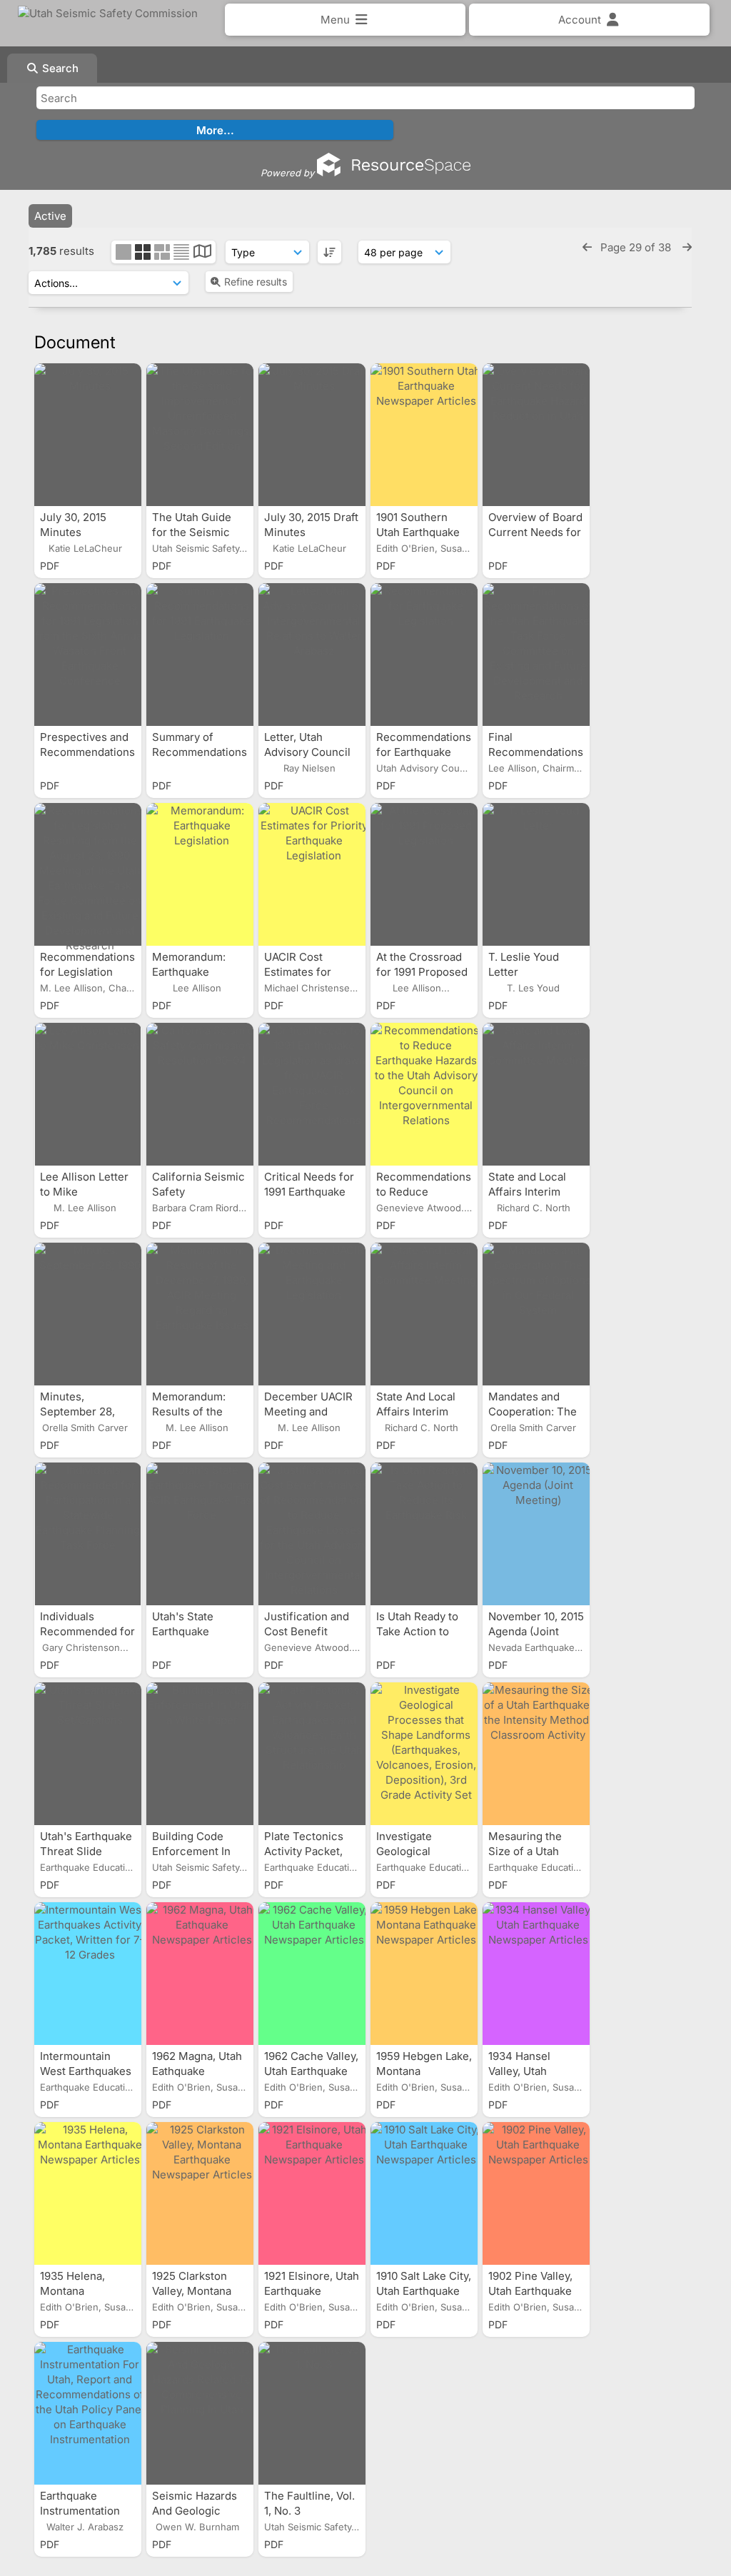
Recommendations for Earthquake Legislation (424, 752)
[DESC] (329, 252)
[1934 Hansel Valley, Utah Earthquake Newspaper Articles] (536, 1974)
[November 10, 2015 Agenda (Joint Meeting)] (536, 1534)
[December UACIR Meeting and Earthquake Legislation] (312, 1314)
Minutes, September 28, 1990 (77, 1411)
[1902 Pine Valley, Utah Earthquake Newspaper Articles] (536, 2193)
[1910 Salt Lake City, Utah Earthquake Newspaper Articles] (424, 2193)
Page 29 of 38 (637, 247)
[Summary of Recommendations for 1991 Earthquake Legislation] (200, 655)
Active (50, 216)
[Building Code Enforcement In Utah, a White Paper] (200, 1754)
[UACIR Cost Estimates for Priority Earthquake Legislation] (312, 874)
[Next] (687, 247)
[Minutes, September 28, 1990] (88, 1314)
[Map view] (202, 253)
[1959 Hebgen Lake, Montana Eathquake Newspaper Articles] (424, 1974)
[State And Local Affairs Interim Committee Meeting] (424, 1314)
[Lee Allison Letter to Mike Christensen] (88, 1094)
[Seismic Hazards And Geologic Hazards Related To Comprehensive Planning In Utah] (200, 2413)
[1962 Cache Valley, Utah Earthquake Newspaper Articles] (312, 1974)
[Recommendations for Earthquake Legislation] (424, 655)
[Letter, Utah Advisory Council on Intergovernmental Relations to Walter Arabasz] (312, 655)
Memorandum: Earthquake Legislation (189, 972)
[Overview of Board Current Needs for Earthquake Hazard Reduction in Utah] (536, 435)
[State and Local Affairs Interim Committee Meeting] (536, 1094)
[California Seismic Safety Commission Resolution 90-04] (200, 1094)
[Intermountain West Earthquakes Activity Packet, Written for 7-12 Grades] (88, 1974)
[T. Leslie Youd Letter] (536, 874)
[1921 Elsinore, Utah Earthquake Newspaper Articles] (312, 2193)
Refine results (256, 282)
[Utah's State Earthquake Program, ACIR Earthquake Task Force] (200, 1534)
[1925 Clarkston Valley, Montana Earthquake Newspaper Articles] (200, 2193)
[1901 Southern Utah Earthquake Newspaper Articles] (424, 435)
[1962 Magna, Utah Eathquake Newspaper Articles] (200, 1974)
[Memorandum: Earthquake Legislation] (200, 874)
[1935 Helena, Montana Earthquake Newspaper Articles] (88, 2193)
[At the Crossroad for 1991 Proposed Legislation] (424, 874)
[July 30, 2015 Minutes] (88, 435)
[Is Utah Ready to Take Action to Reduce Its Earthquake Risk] (424, 1534)
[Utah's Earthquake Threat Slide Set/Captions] (88, 1754)
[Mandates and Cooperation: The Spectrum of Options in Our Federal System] (536, 1314)
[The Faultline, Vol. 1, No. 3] (312, 2413)
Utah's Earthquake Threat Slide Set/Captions (86, 1851)
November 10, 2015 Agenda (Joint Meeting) (536, 1631)
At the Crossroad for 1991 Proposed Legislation (422, 972)
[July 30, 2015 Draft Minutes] (312, 435)
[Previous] (587, 247)
